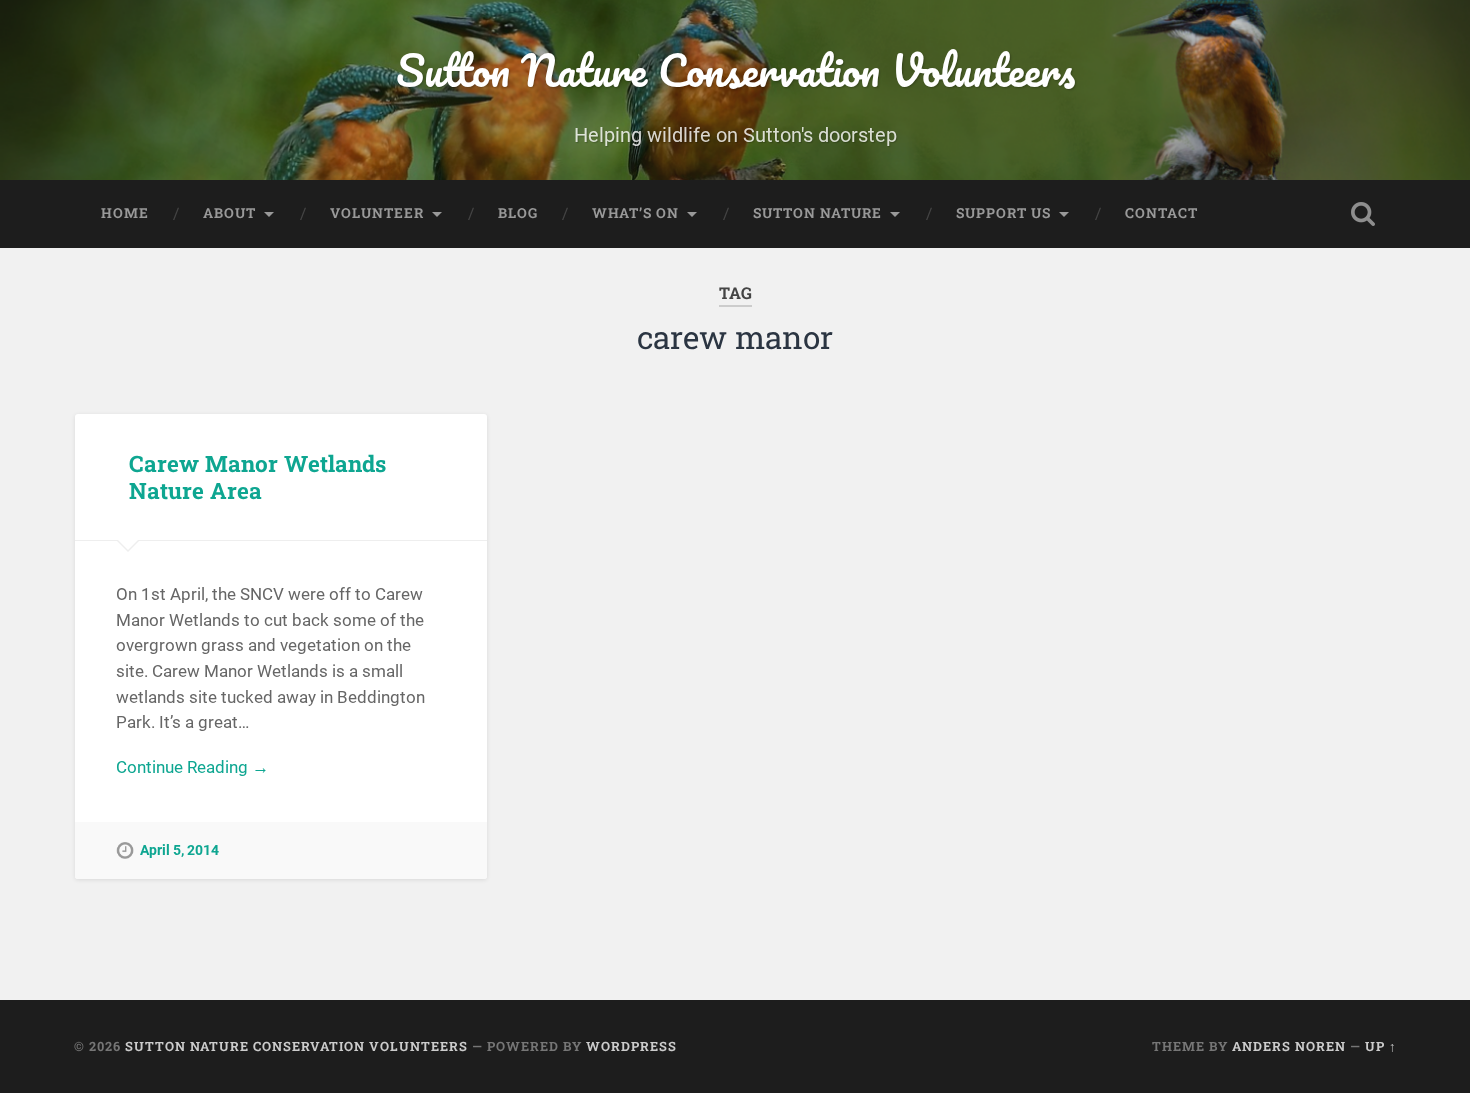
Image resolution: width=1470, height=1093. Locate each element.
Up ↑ (1381, 1046)
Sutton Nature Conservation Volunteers (735, 69)
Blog (518, 213)
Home (125, 213)
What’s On (635, 213)
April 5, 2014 (179, 850)
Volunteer (377, 213)
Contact (1161, 213)
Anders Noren (1289, 1046)
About (229, 213)
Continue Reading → (192, 767)
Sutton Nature (817, 213)
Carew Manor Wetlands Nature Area (257, 476)
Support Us (1003, 213)
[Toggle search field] (1363, 214)
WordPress (631, 1046)
